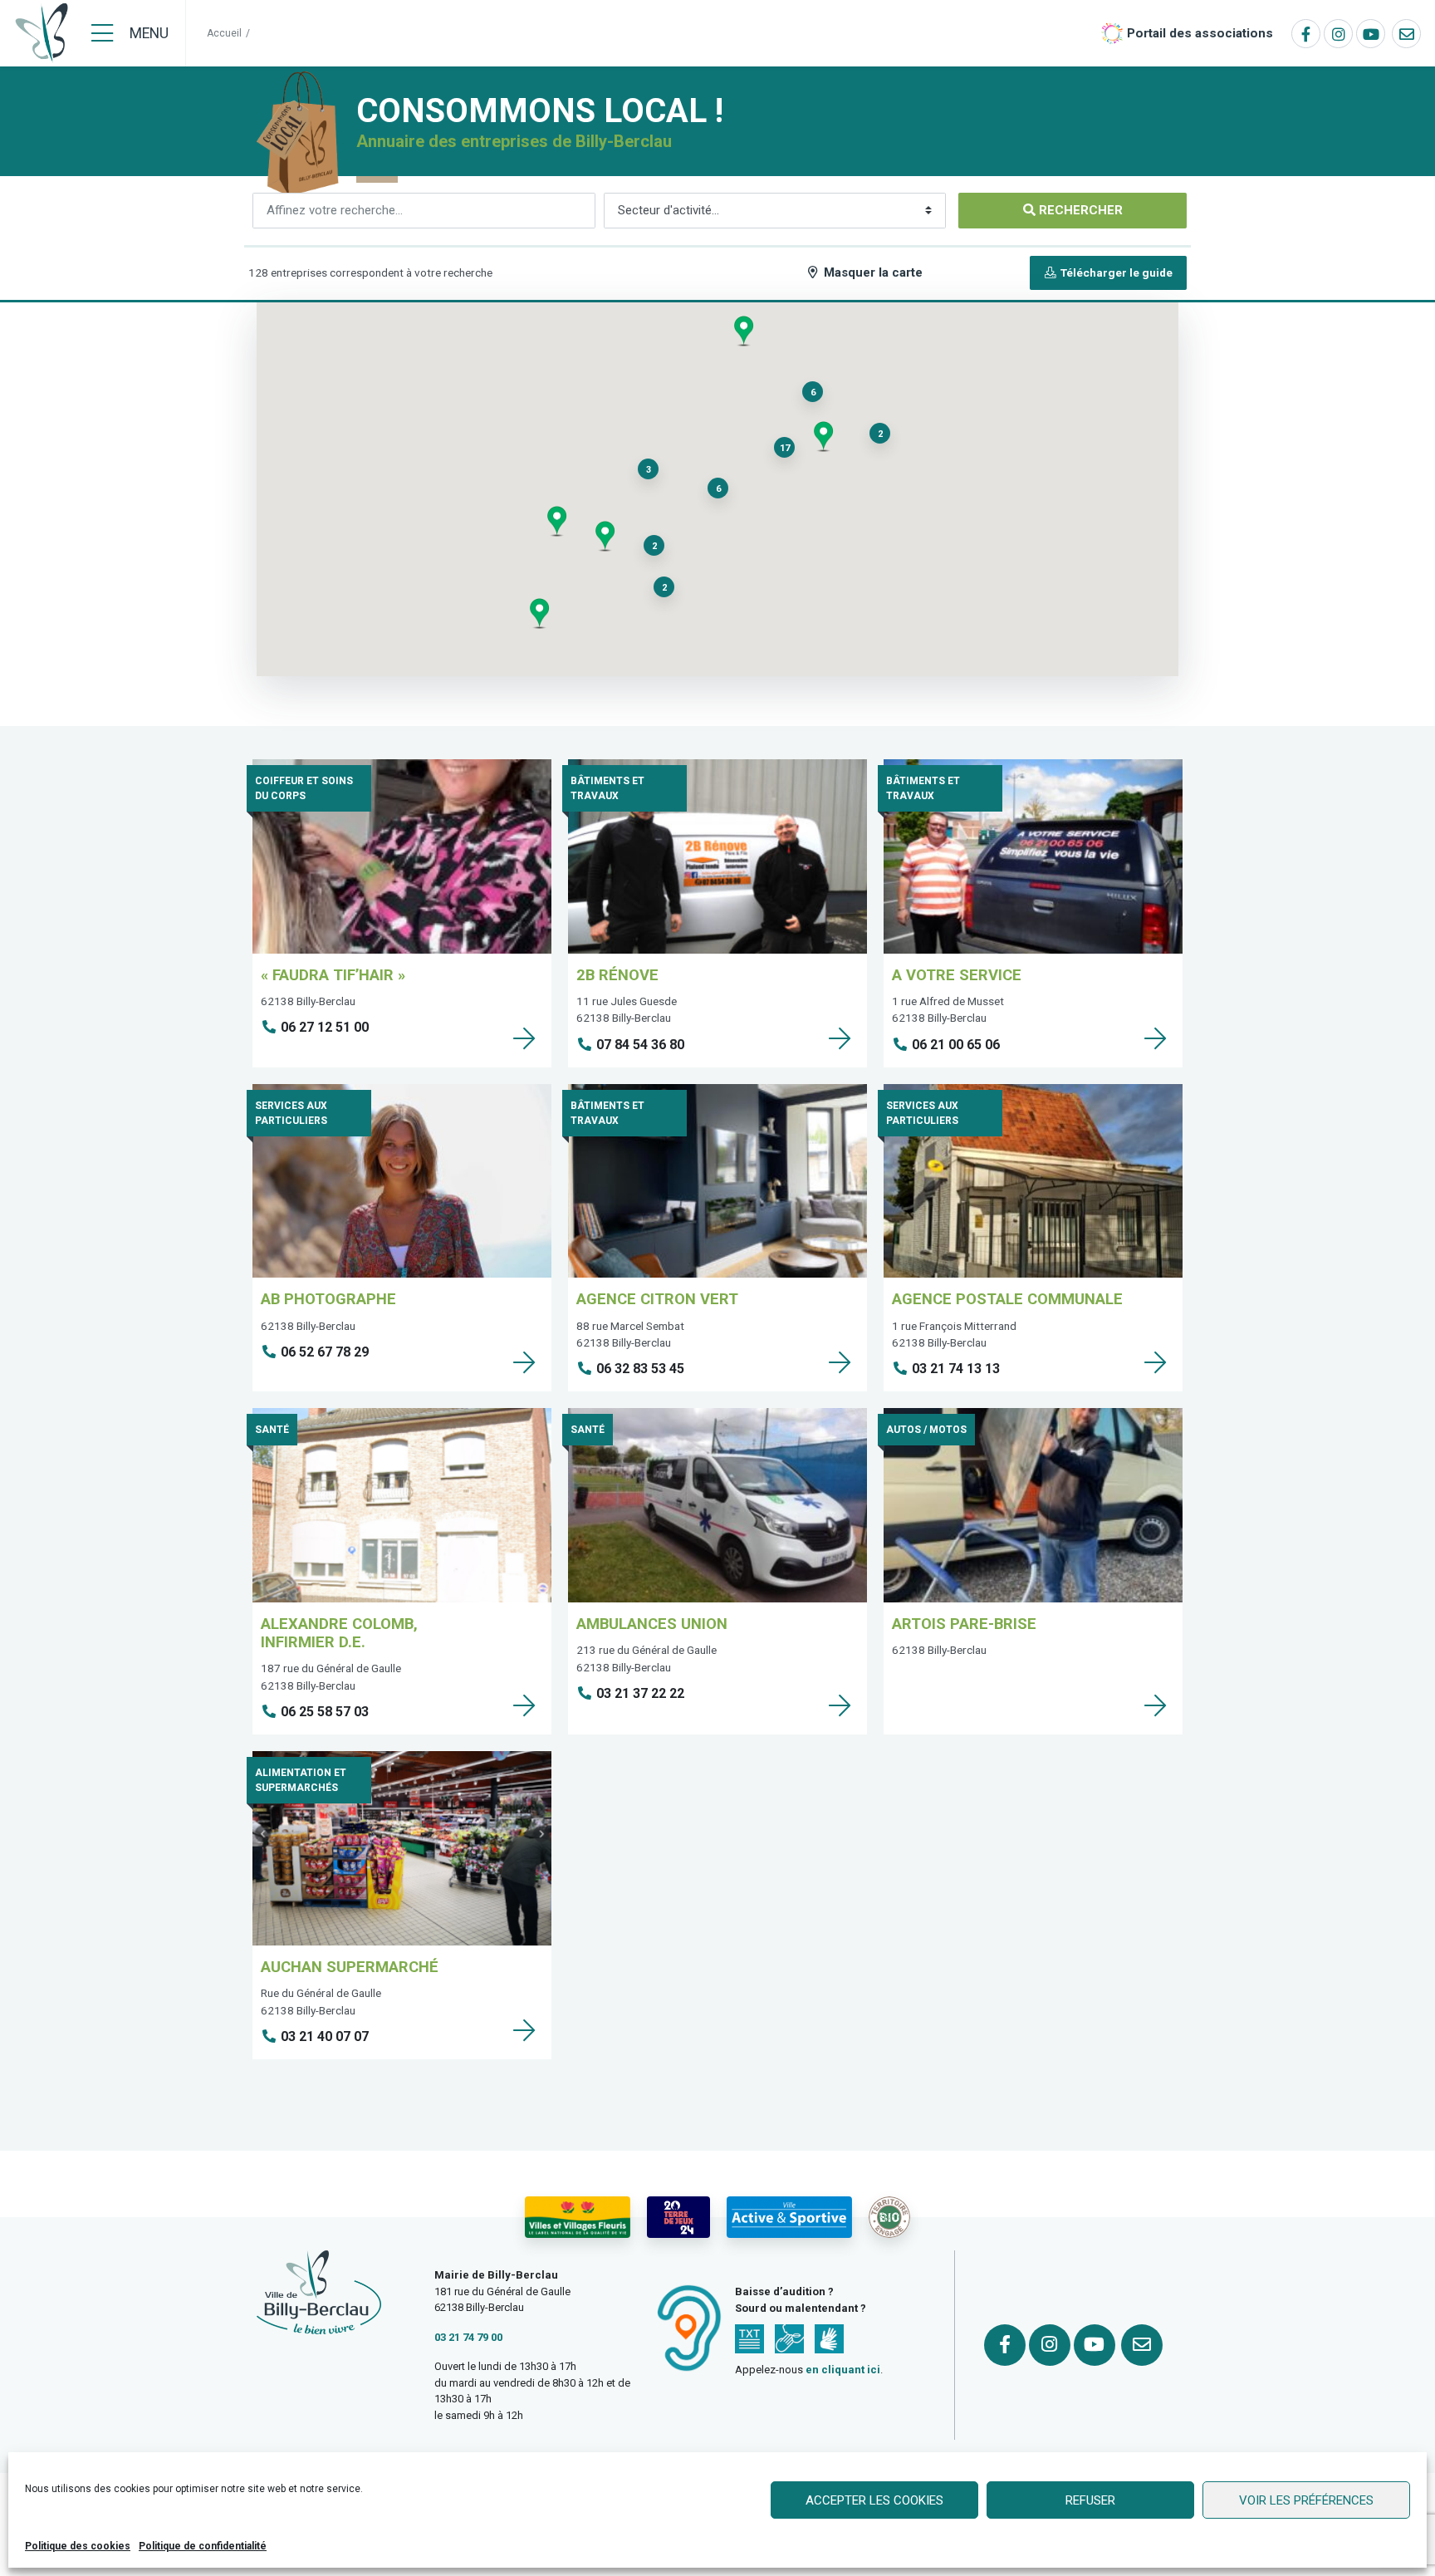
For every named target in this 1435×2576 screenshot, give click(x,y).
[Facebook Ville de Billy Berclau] (1306, 34)
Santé (272, 1430)
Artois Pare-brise (964, 1624)
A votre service (957, 975)
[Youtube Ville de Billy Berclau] (1371, 34)
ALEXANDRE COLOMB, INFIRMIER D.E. (339, 1633)
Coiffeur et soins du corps (304, 788)
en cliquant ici (843, 2370)
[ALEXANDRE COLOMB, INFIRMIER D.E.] (524, 1705)
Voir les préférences (1306, 2500)
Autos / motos (926, 1430)
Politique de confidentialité (203, 2546)
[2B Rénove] (840, 1038)
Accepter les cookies (874, 2500)
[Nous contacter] (1406, 34)
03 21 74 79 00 (468, 2337)
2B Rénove (617, 975)
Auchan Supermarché (350, 1967)
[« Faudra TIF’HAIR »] (524, 1038)
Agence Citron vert (657, 1299)
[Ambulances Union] (840, 1705)
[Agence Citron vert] (840, 1362)
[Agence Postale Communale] (1155, 1362)
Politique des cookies (78, 2546)
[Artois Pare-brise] (1155, 1705)
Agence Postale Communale (1007, 1299)
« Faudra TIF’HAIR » (333, 975)
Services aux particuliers (291, 1113)
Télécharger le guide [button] (1115, 272)
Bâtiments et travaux (607, 788)
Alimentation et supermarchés (301, 1780)
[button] (605, 536)
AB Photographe (328, 1299)
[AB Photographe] (524, 1362)
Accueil (224, 33)
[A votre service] (1155, 1038)
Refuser (1090, 2500)
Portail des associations (1200, 33)
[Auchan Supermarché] (524, 2030)
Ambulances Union (652, 1624)
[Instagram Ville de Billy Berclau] (1338, 34)
